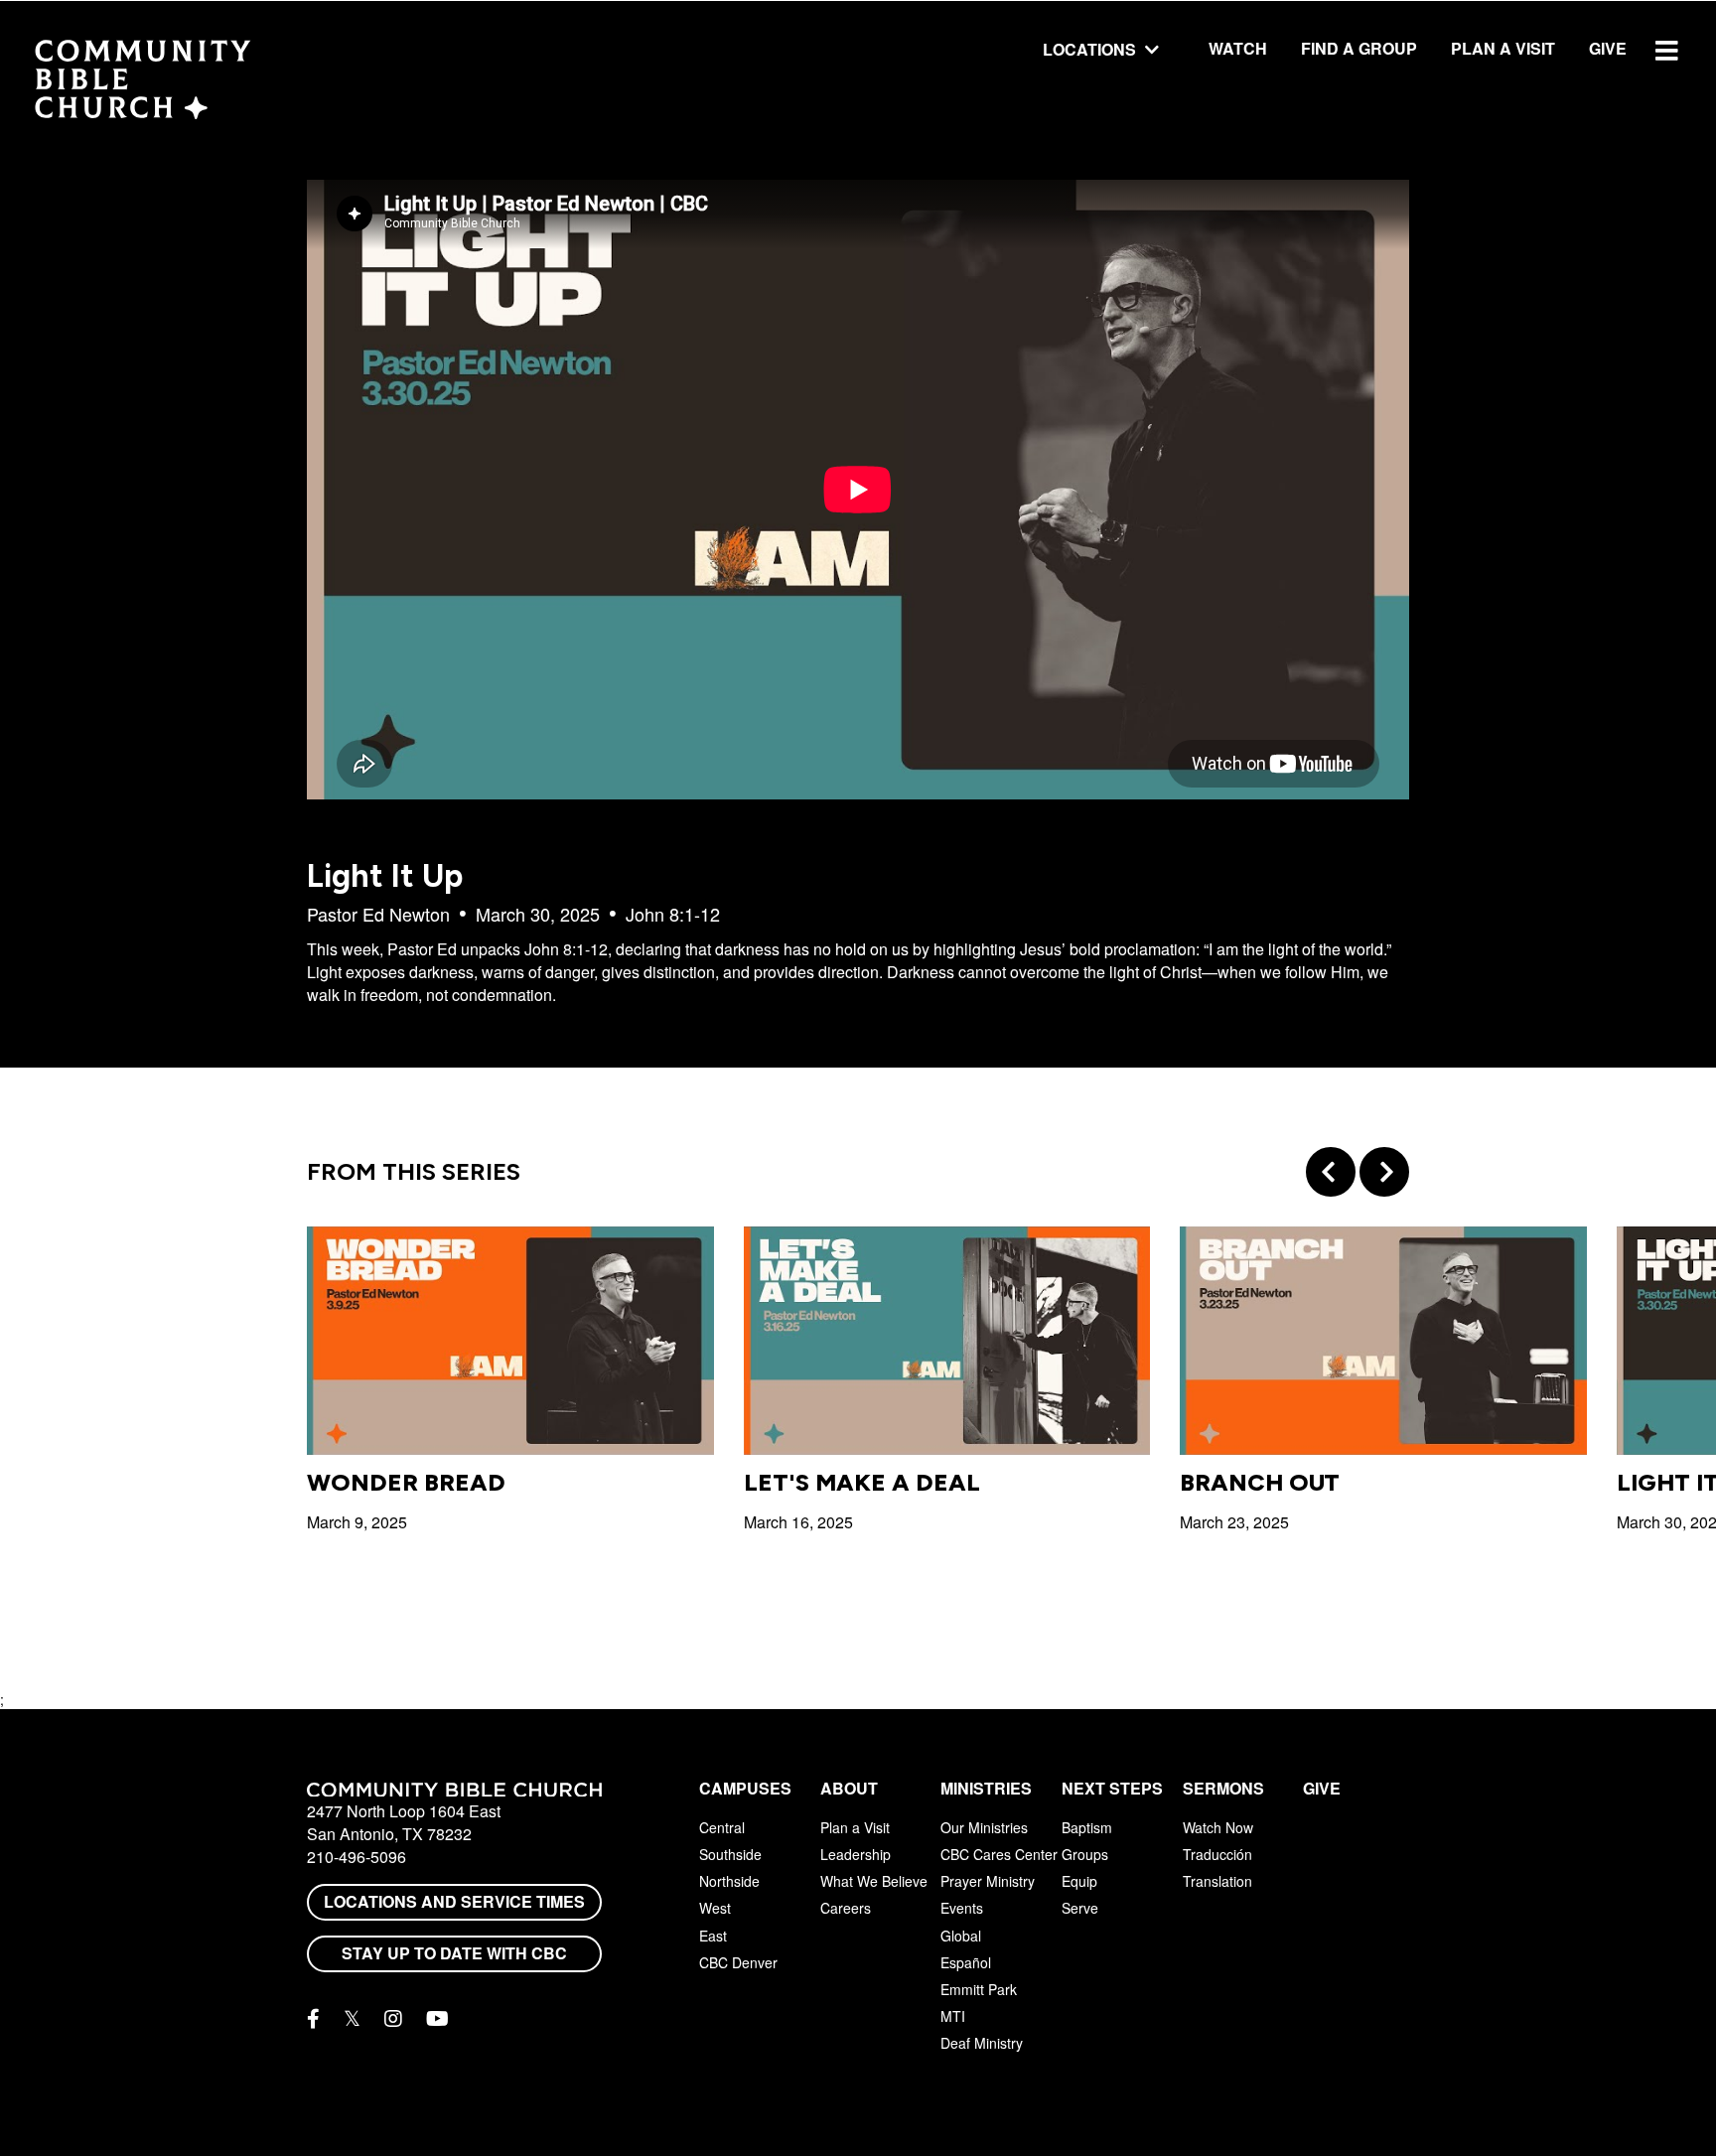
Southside (730, 1854)
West (715, 1908)
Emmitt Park (979, 1989)
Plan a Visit (1503, 48)
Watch (1238, 48)
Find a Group (1359, 48)
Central (722, 1827)
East (713, 1936)
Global (961, 1936)
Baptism (1087, 1827)
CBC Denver (738, 1962)
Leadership (856, 1854)
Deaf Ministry (982, 2043)
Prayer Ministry (988, 1881)
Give (1608, 48)
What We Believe (874, 1881)
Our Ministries (984, 1827)
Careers (846, 1908)
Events (962, 1908)
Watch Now (1218, 1827)
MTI (953, 2016)
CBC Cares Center (999, 1854)
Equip (1079, 1881)
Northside (729, 1881)
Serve (1080, 1908)
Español (966, 1962)
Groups (1085, 1854)
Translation (1217, 1881)
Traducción (1217, 1854)
